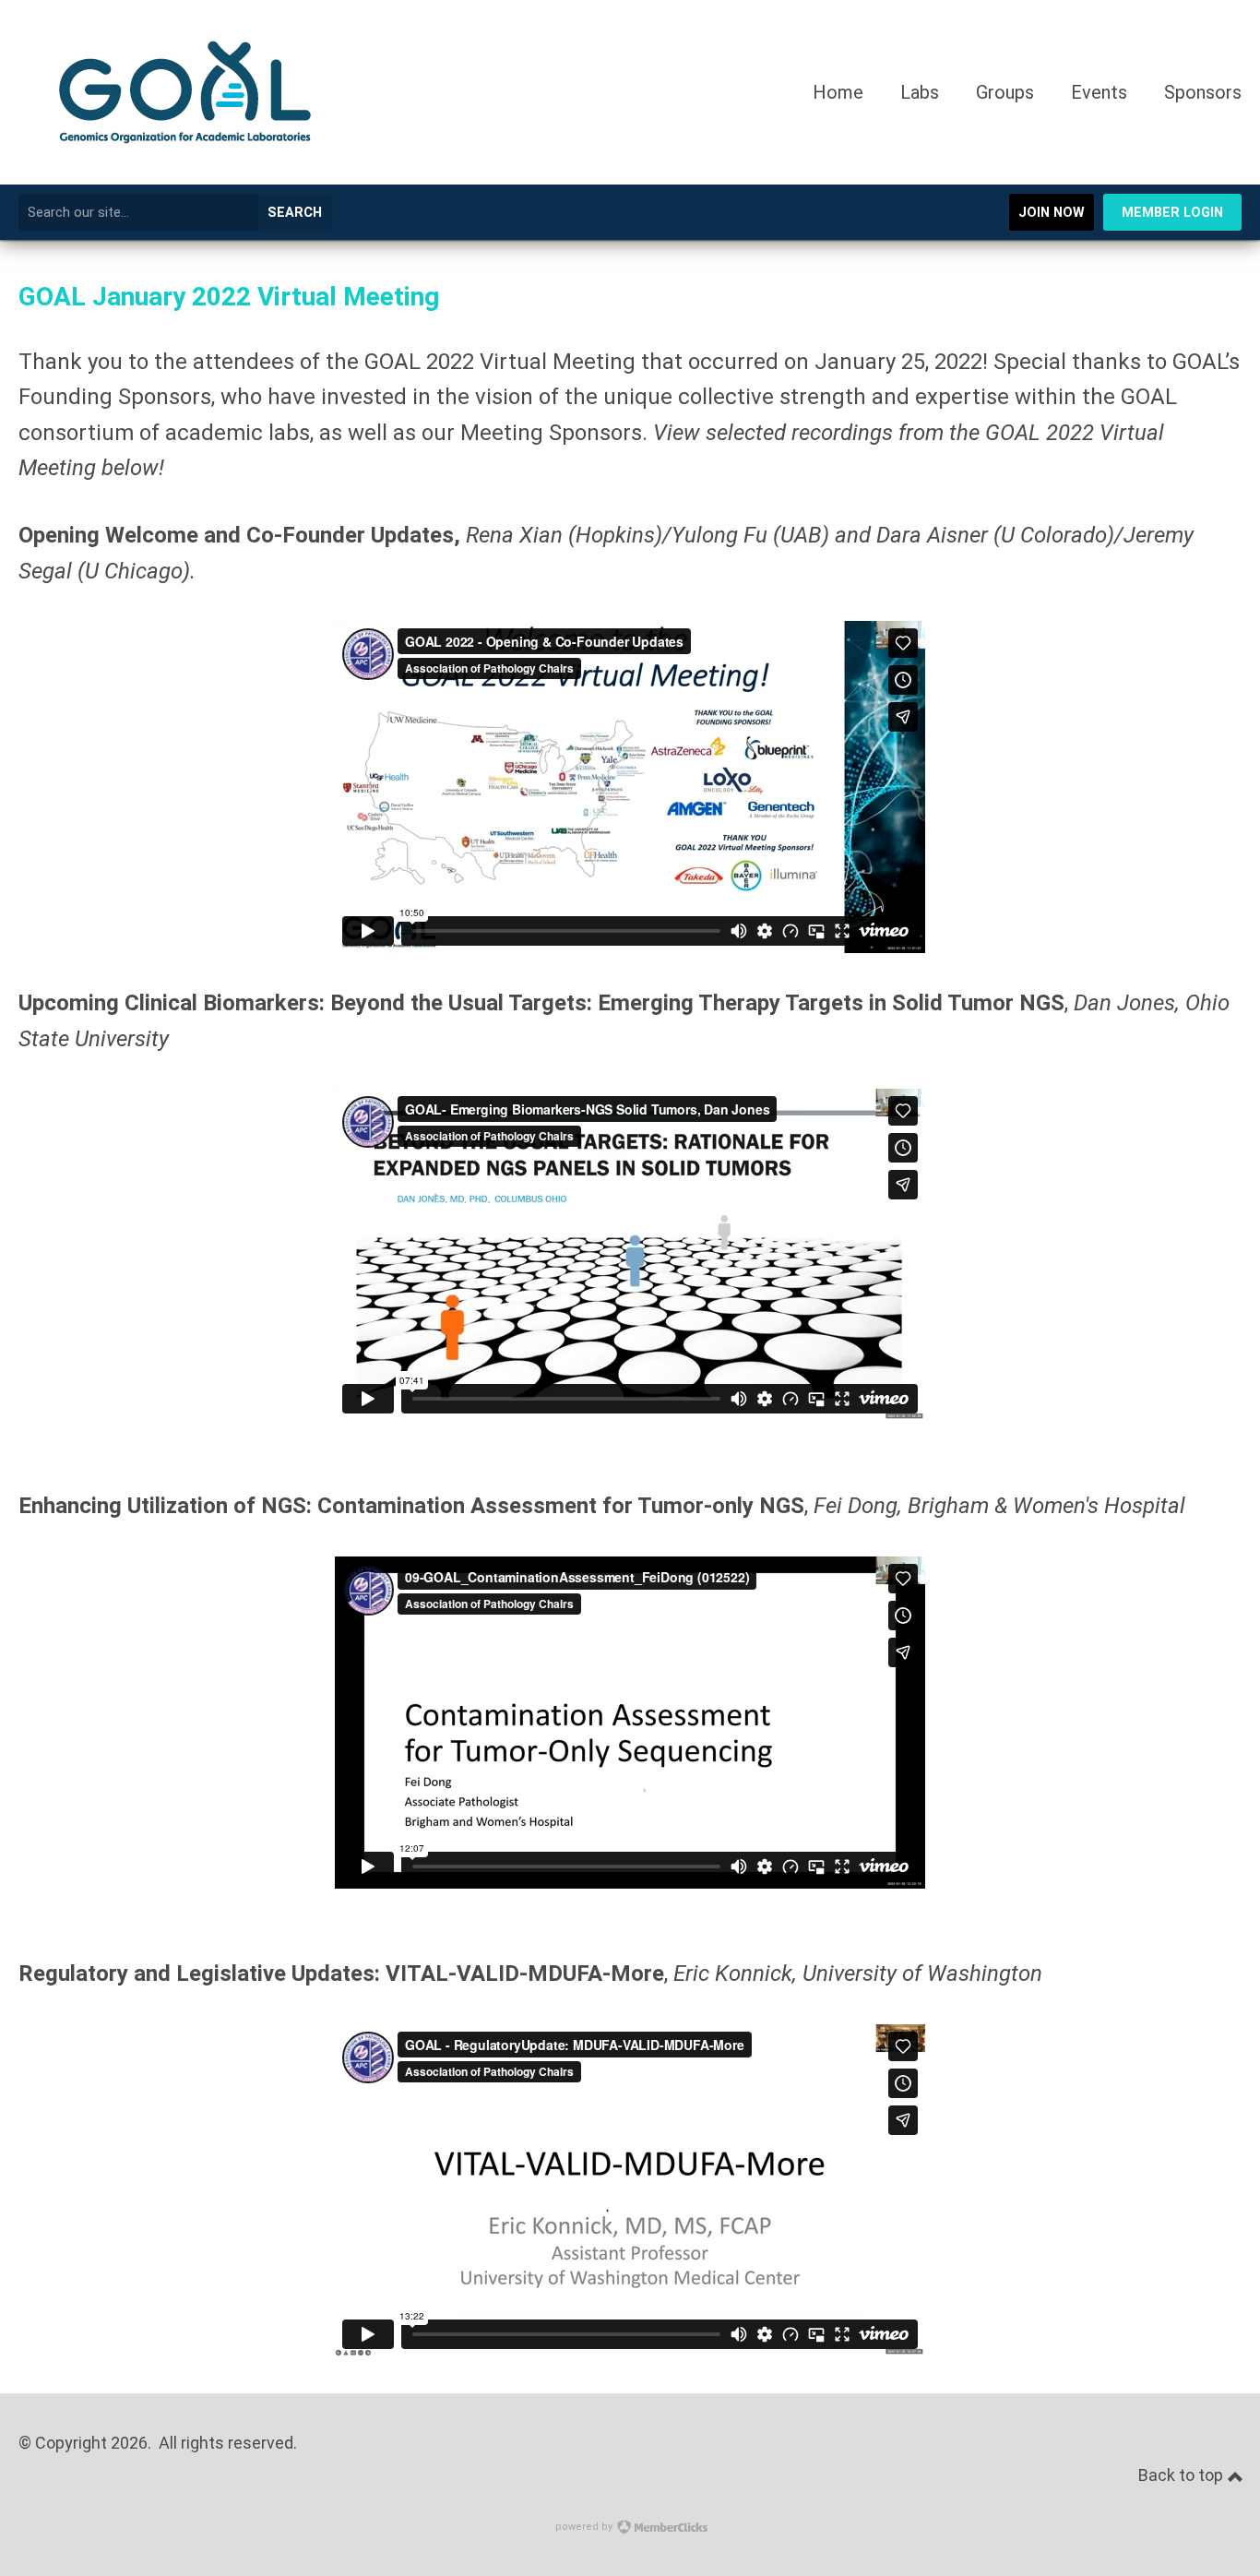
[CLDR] (185, 177)
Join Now (1052, 213)
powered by (585, 2527)
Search (295, 213)
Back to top (1183, 2475)
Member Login (1172, 213)
